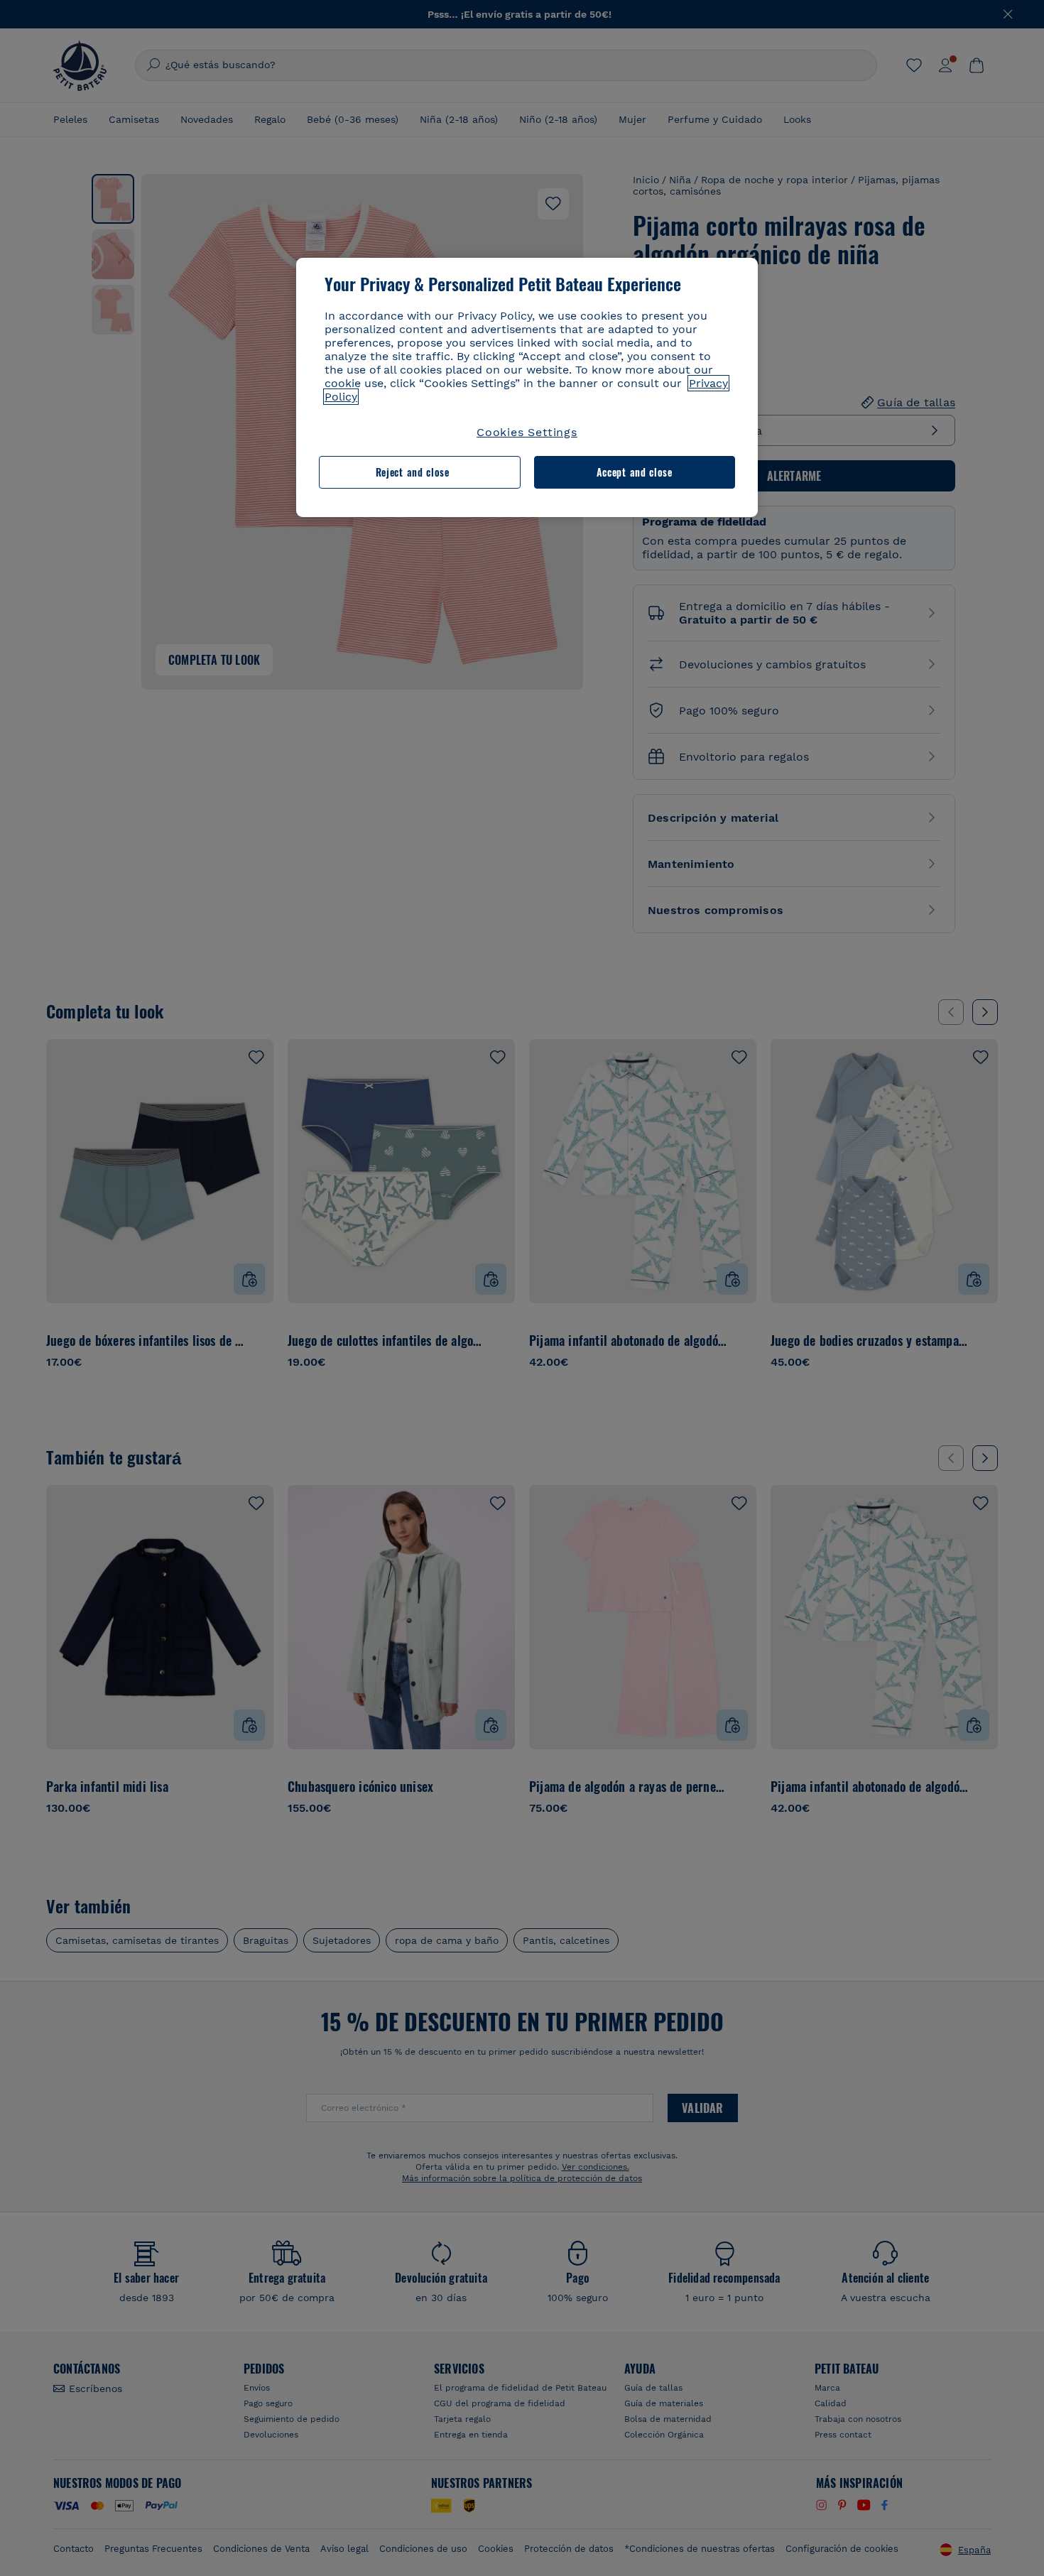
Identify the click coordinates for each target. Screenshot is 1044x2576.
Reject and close (413, 472)
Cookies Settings (527, 432)
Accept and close (635, 472)
